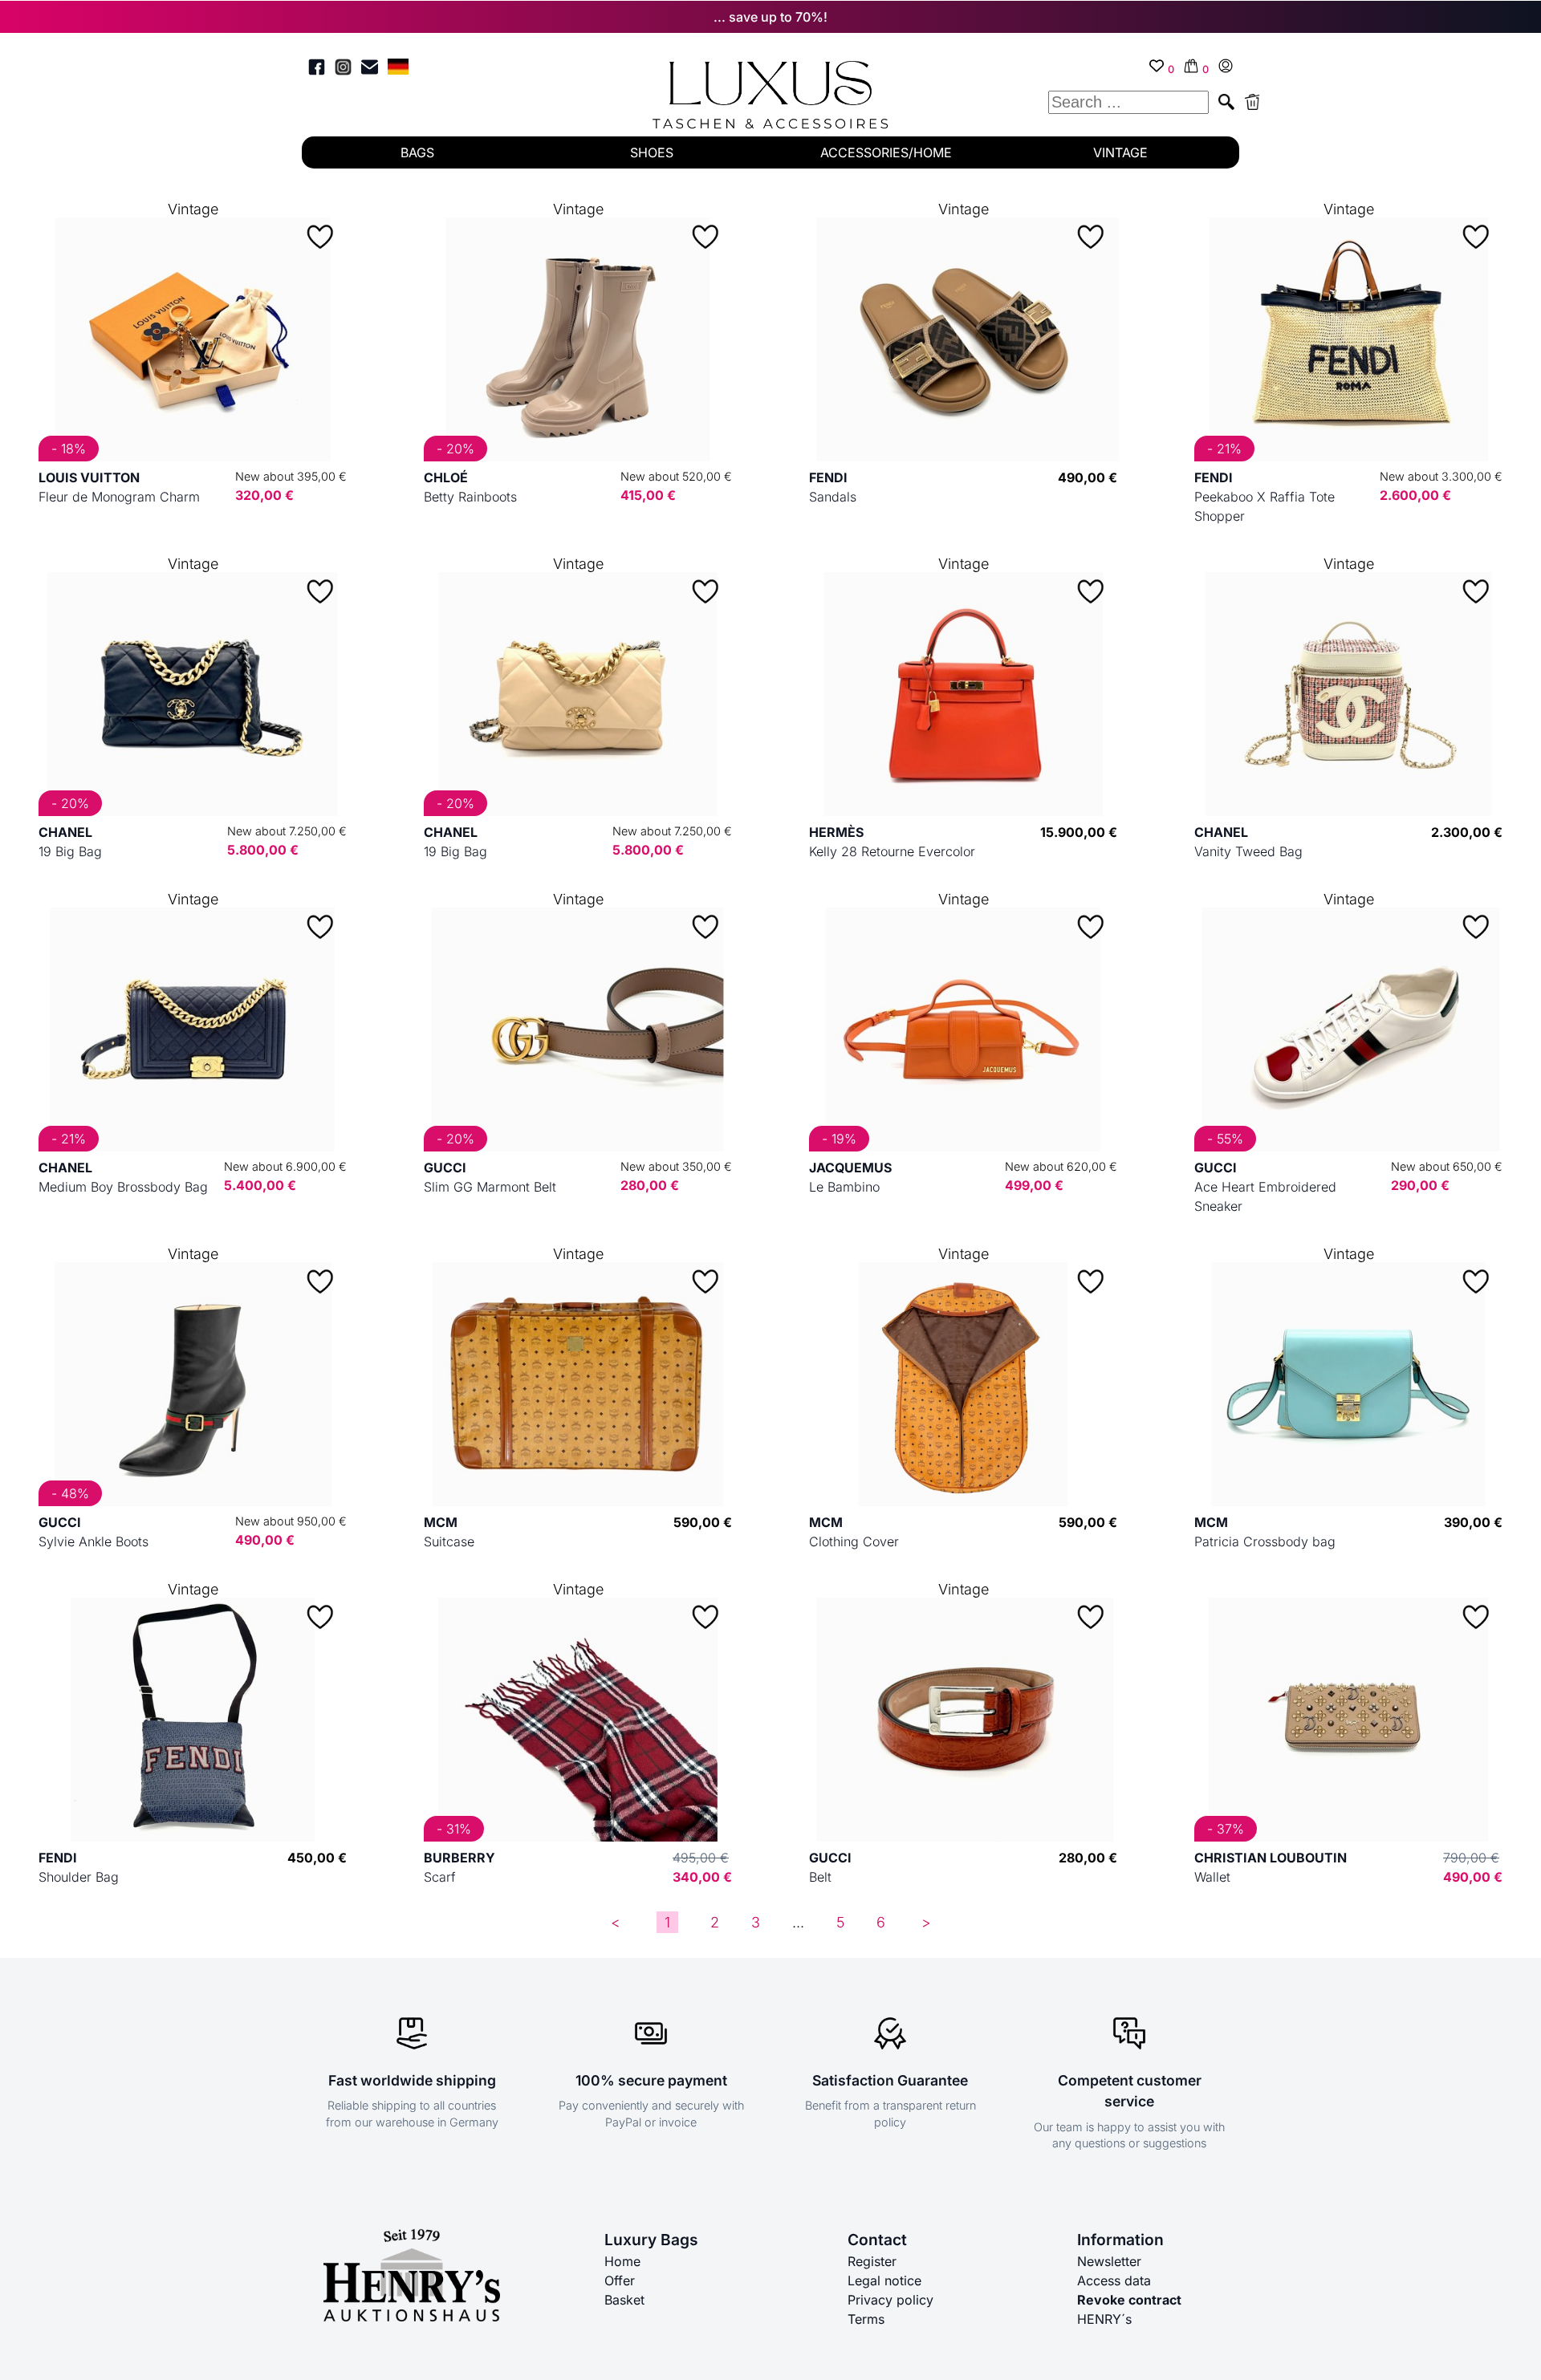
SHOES (652, 152)
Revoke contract (1129, 2300)
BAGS (417, 152)
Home (622, 2261)
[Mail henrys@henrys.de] (370, 69)
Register (872, 2261)
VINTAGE (1120, 152)
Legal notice (884, 2280)
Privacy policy (890, 2300)
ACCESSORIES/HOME (886, 152)
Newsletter (1109, 2261)
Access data (1114, 2280)
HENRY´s (1104, 2319)
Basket (624, 2300)
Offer (620, 2280)
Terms (866, 2319)
